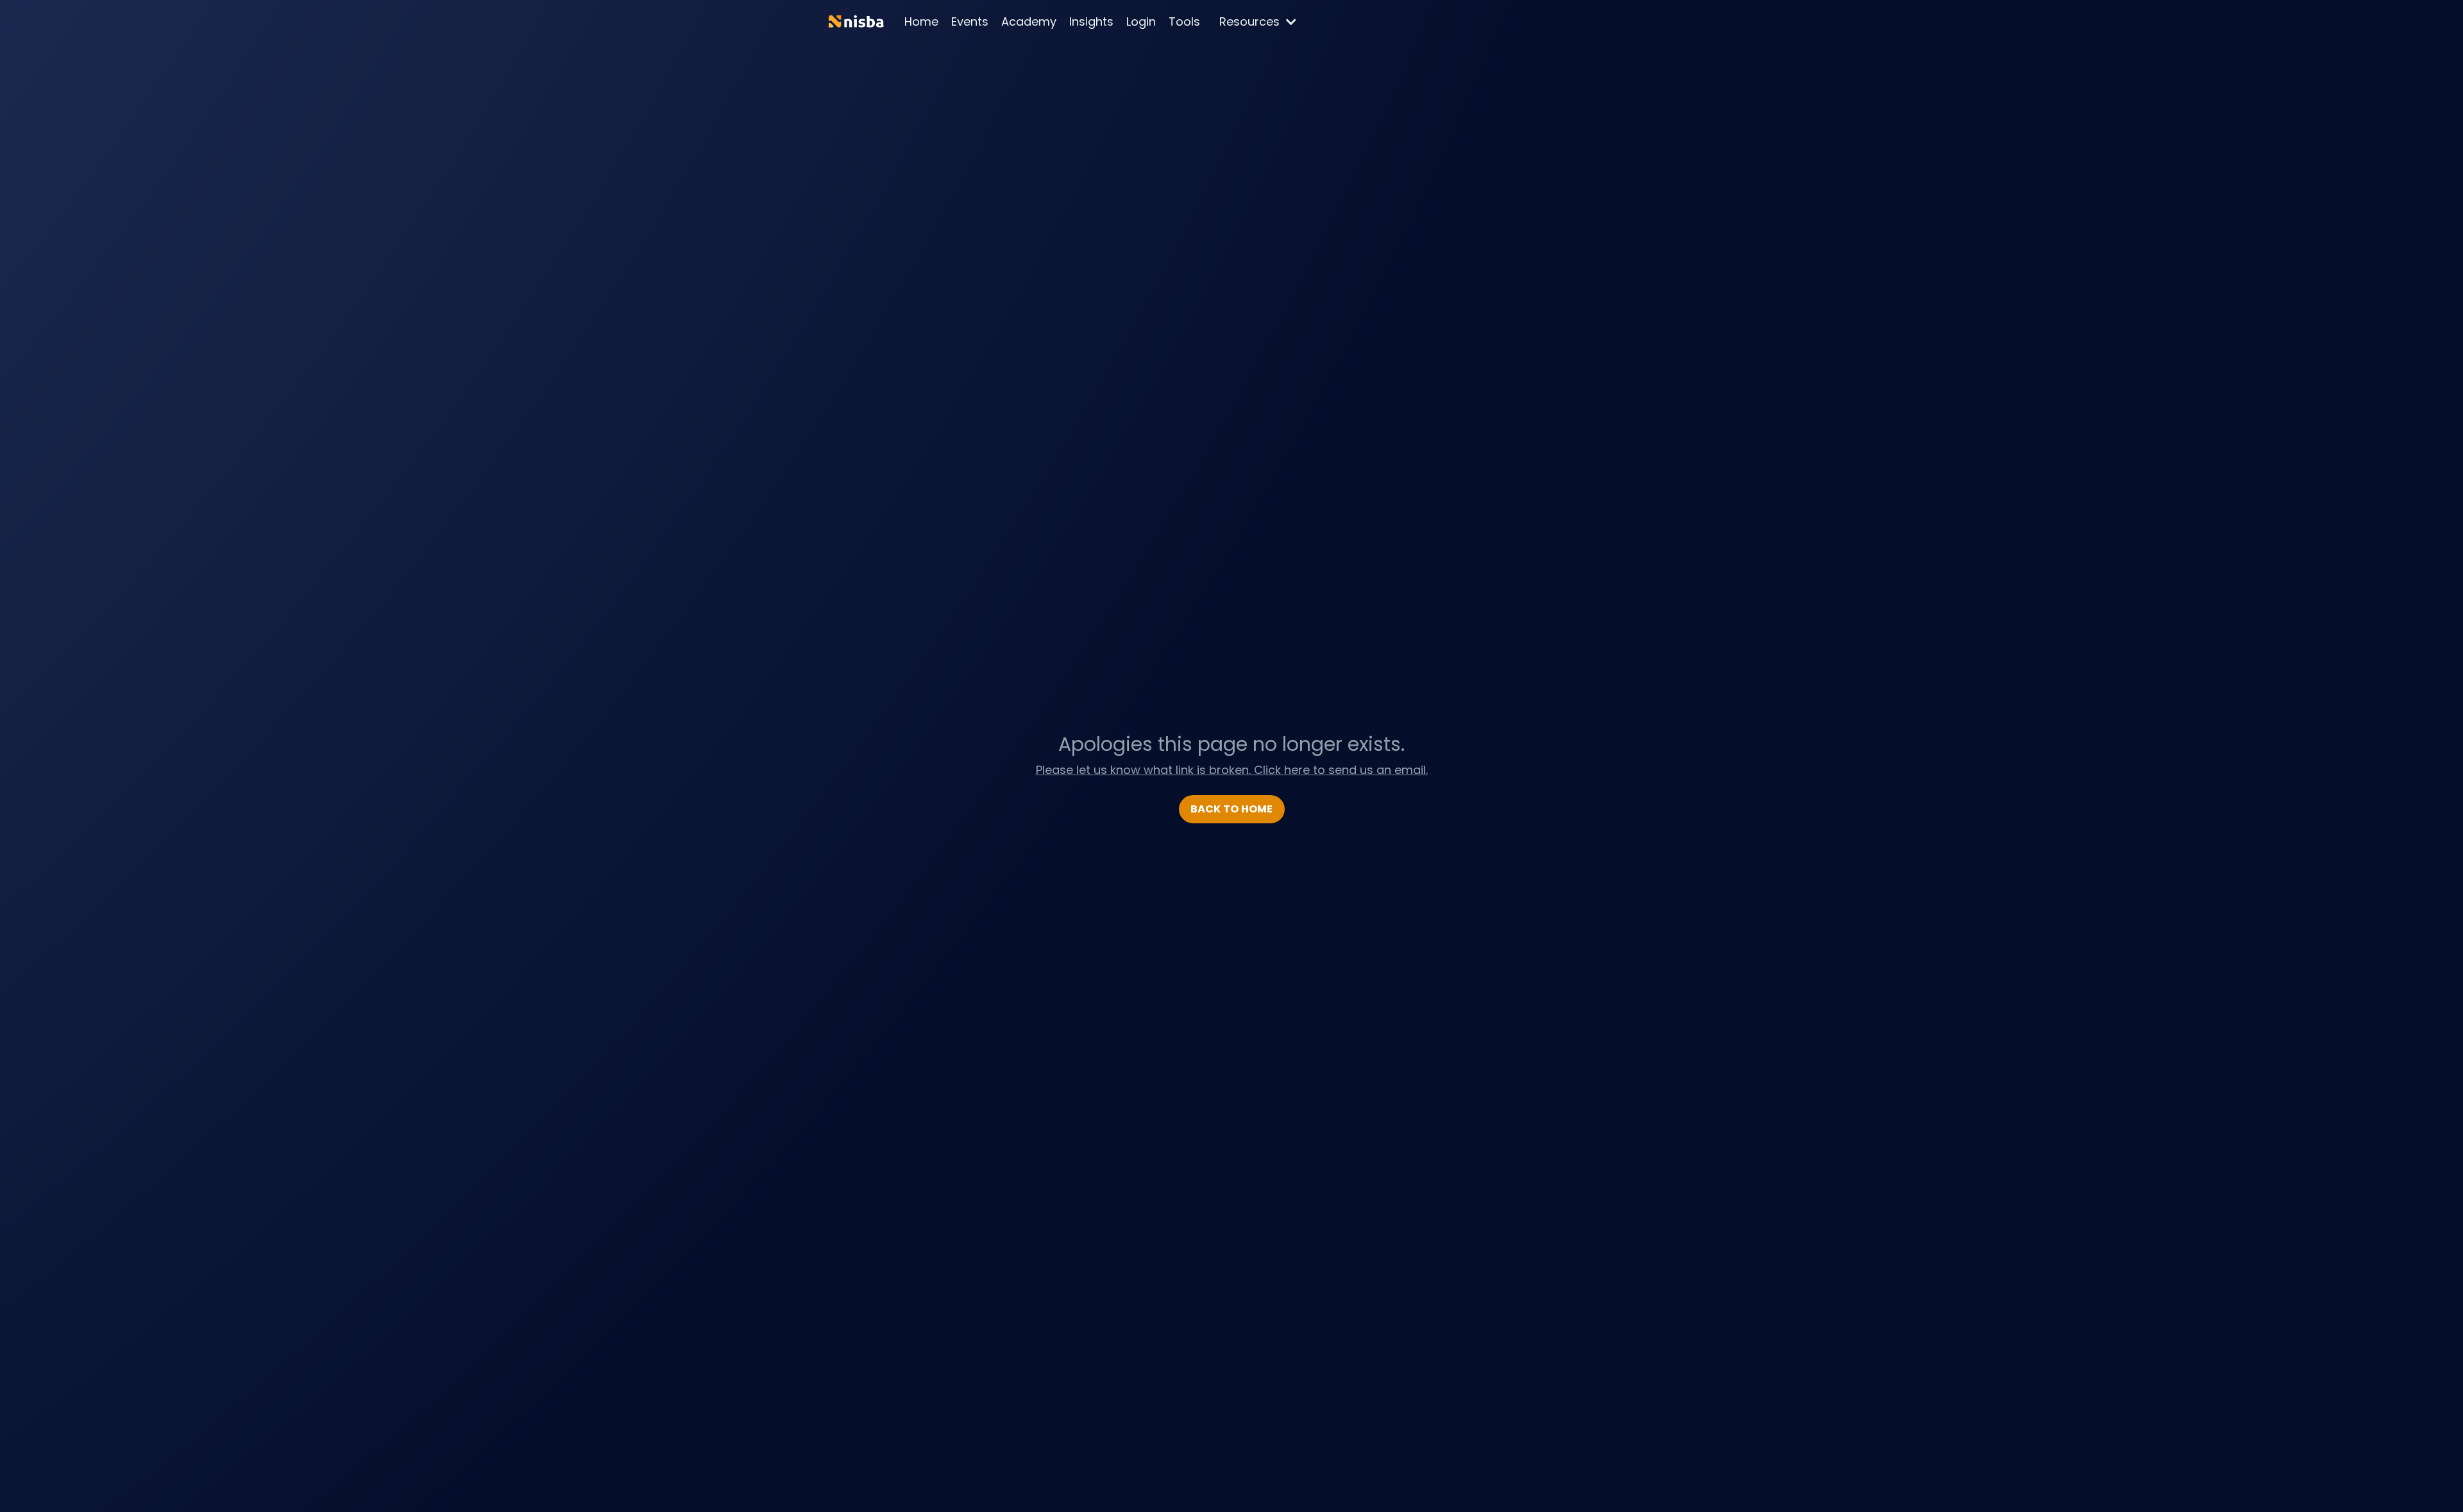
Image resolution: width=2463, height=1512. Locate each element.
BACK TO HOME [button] (1232, 809)
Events (970, 21)
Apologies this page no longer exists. (1231, 744)
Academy (1029, 21)
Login (1141, 21)
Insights (1091, 21)
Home (921, 21)
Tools (1184, 21)
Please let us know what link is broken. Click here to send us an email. (1232, 770)
